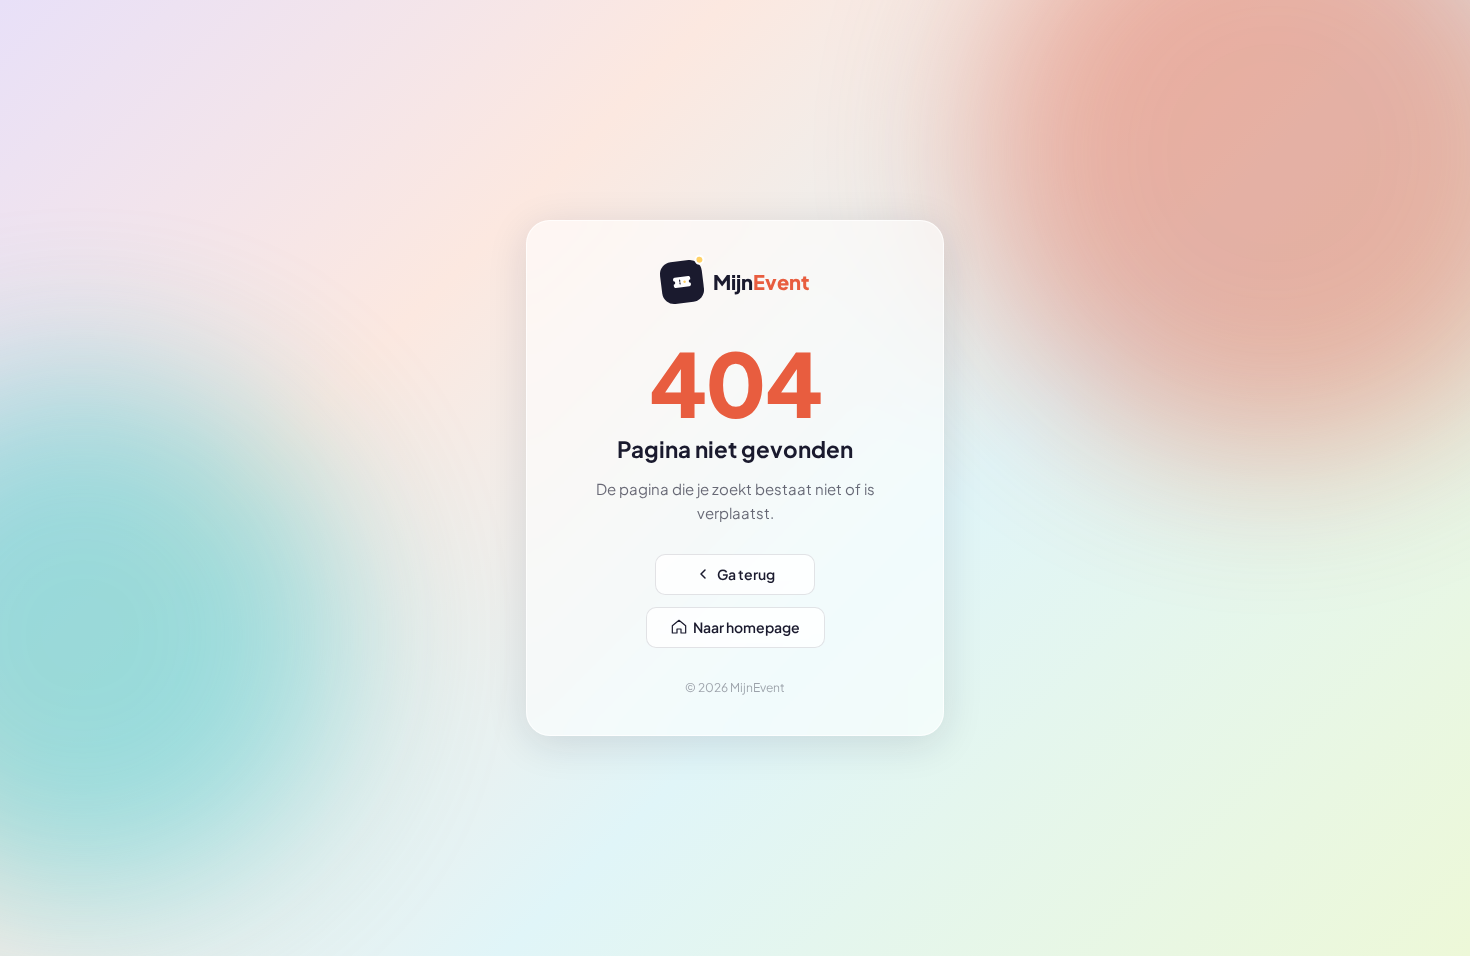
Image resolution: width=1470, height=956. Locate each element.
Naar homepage (746, 627)
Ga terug (746, 574)
